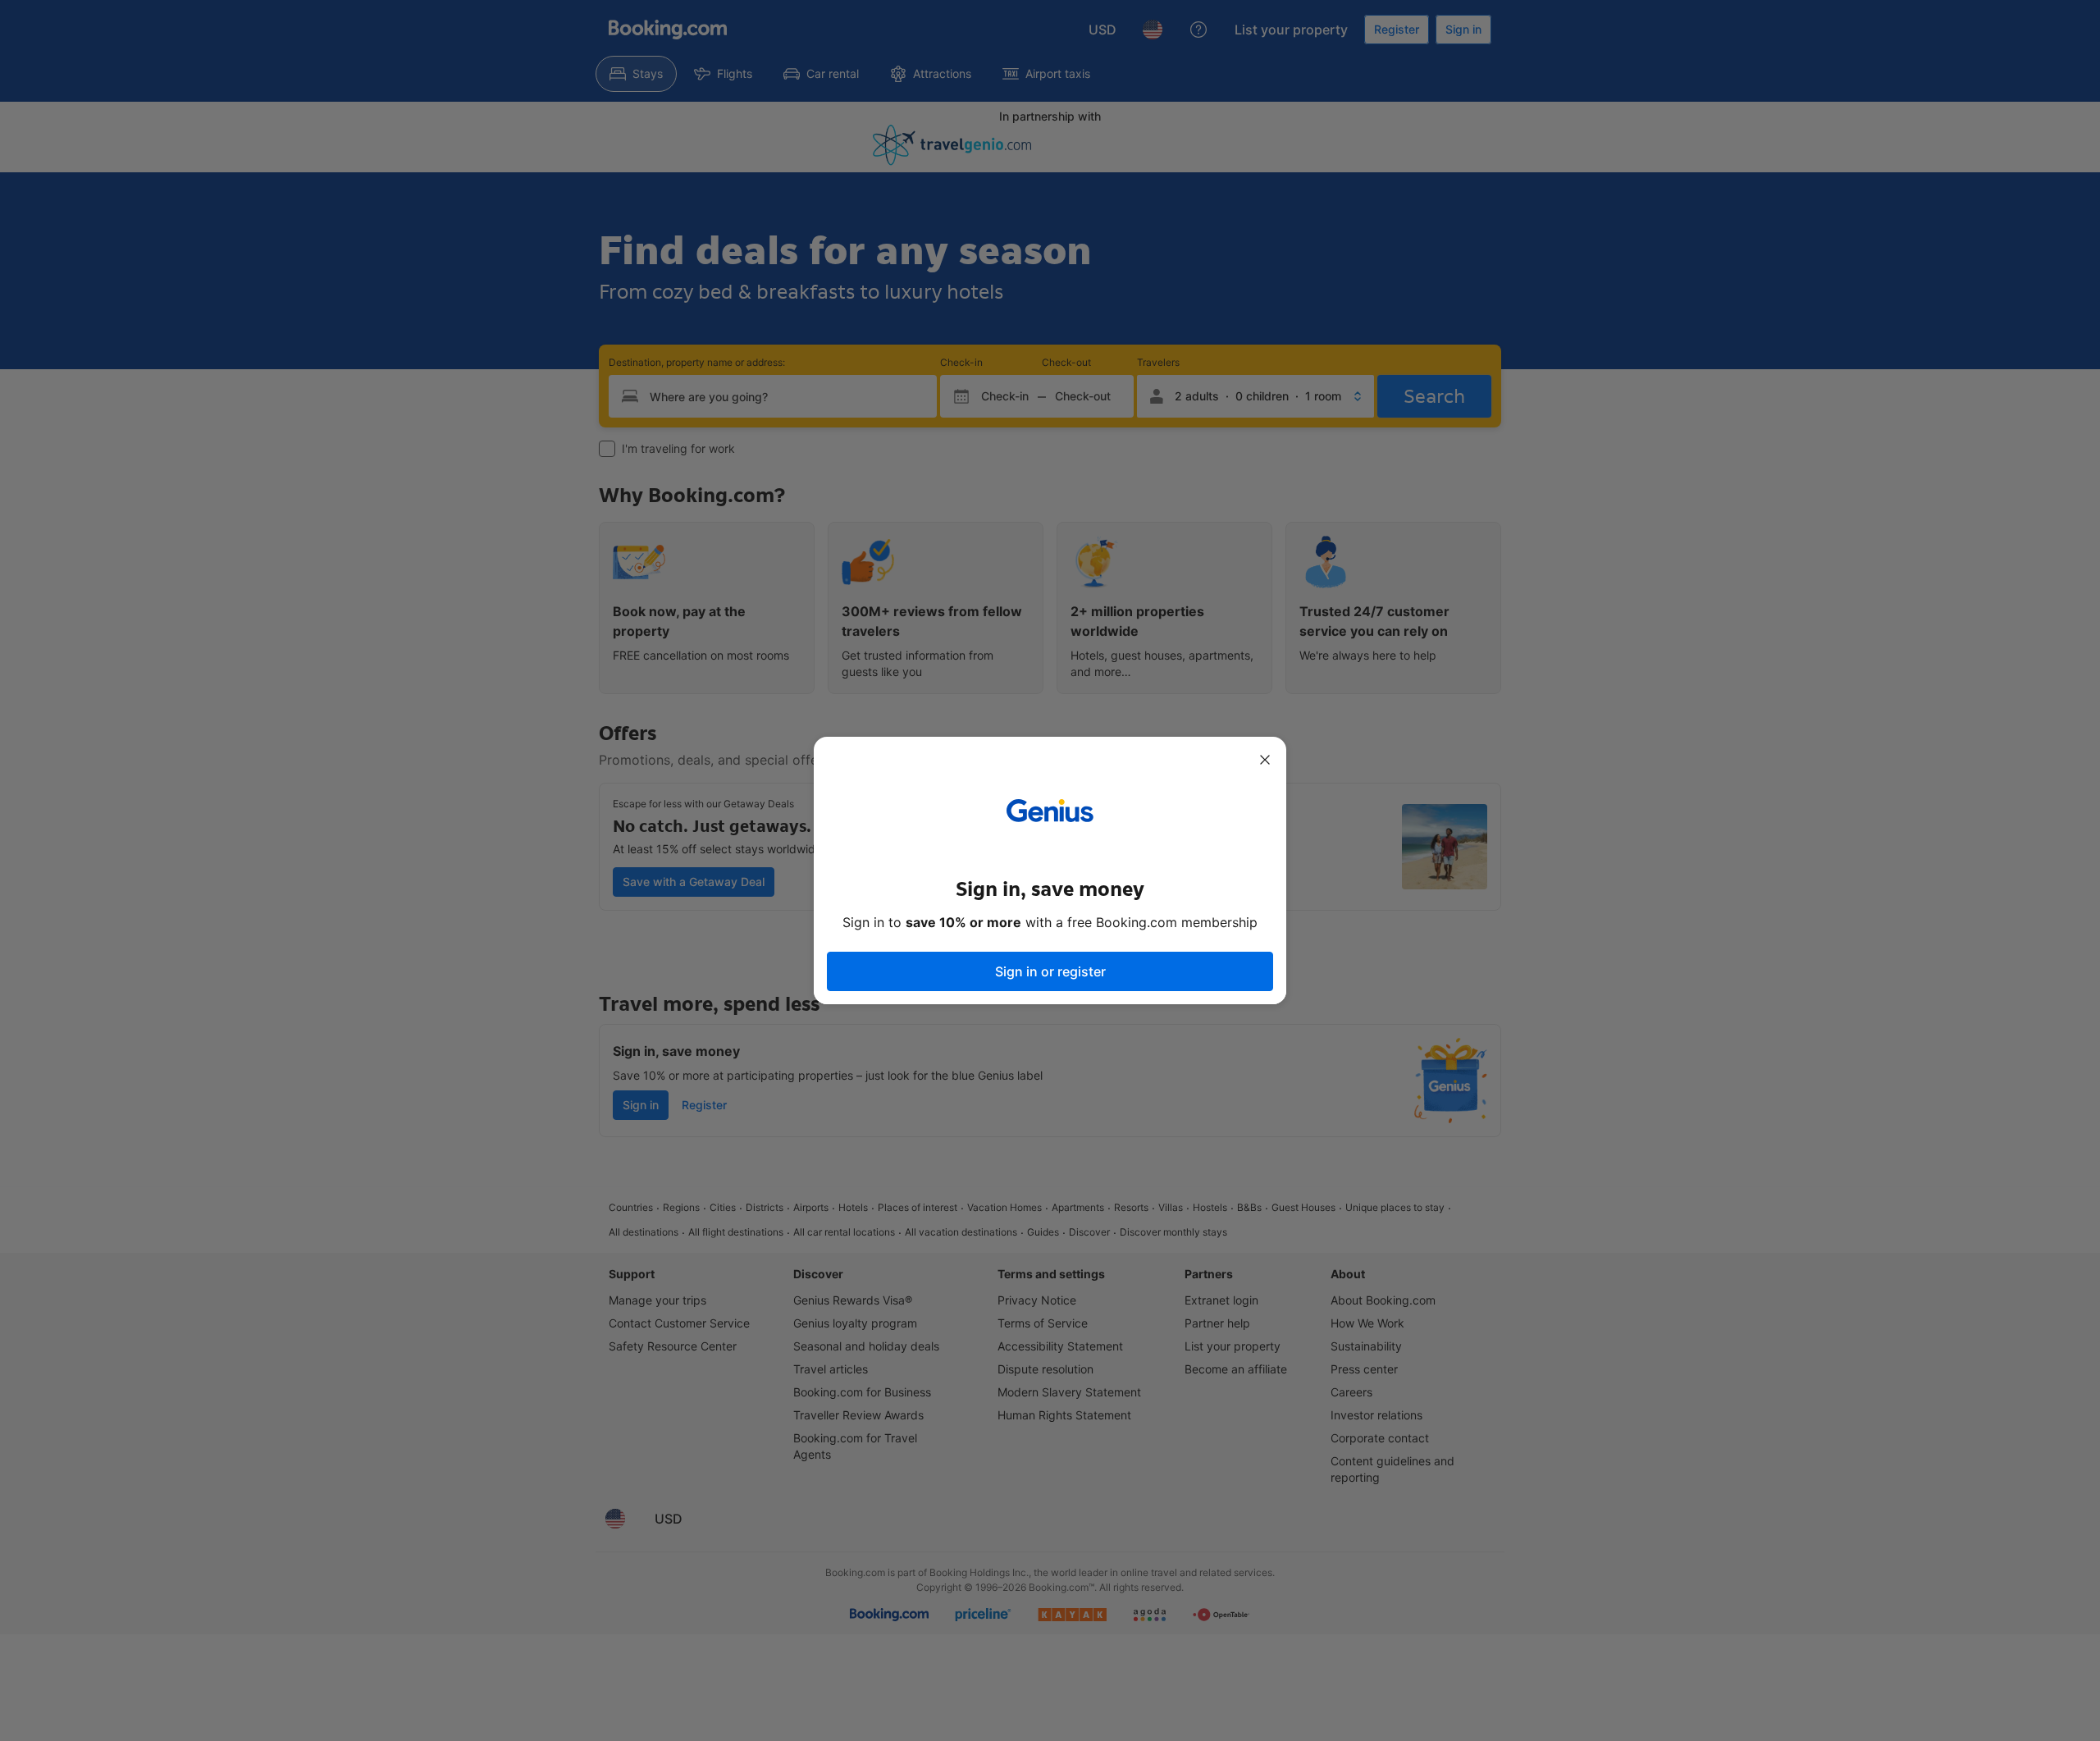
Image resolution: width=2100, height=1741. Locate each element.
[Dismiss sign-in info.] (1265, 760)
